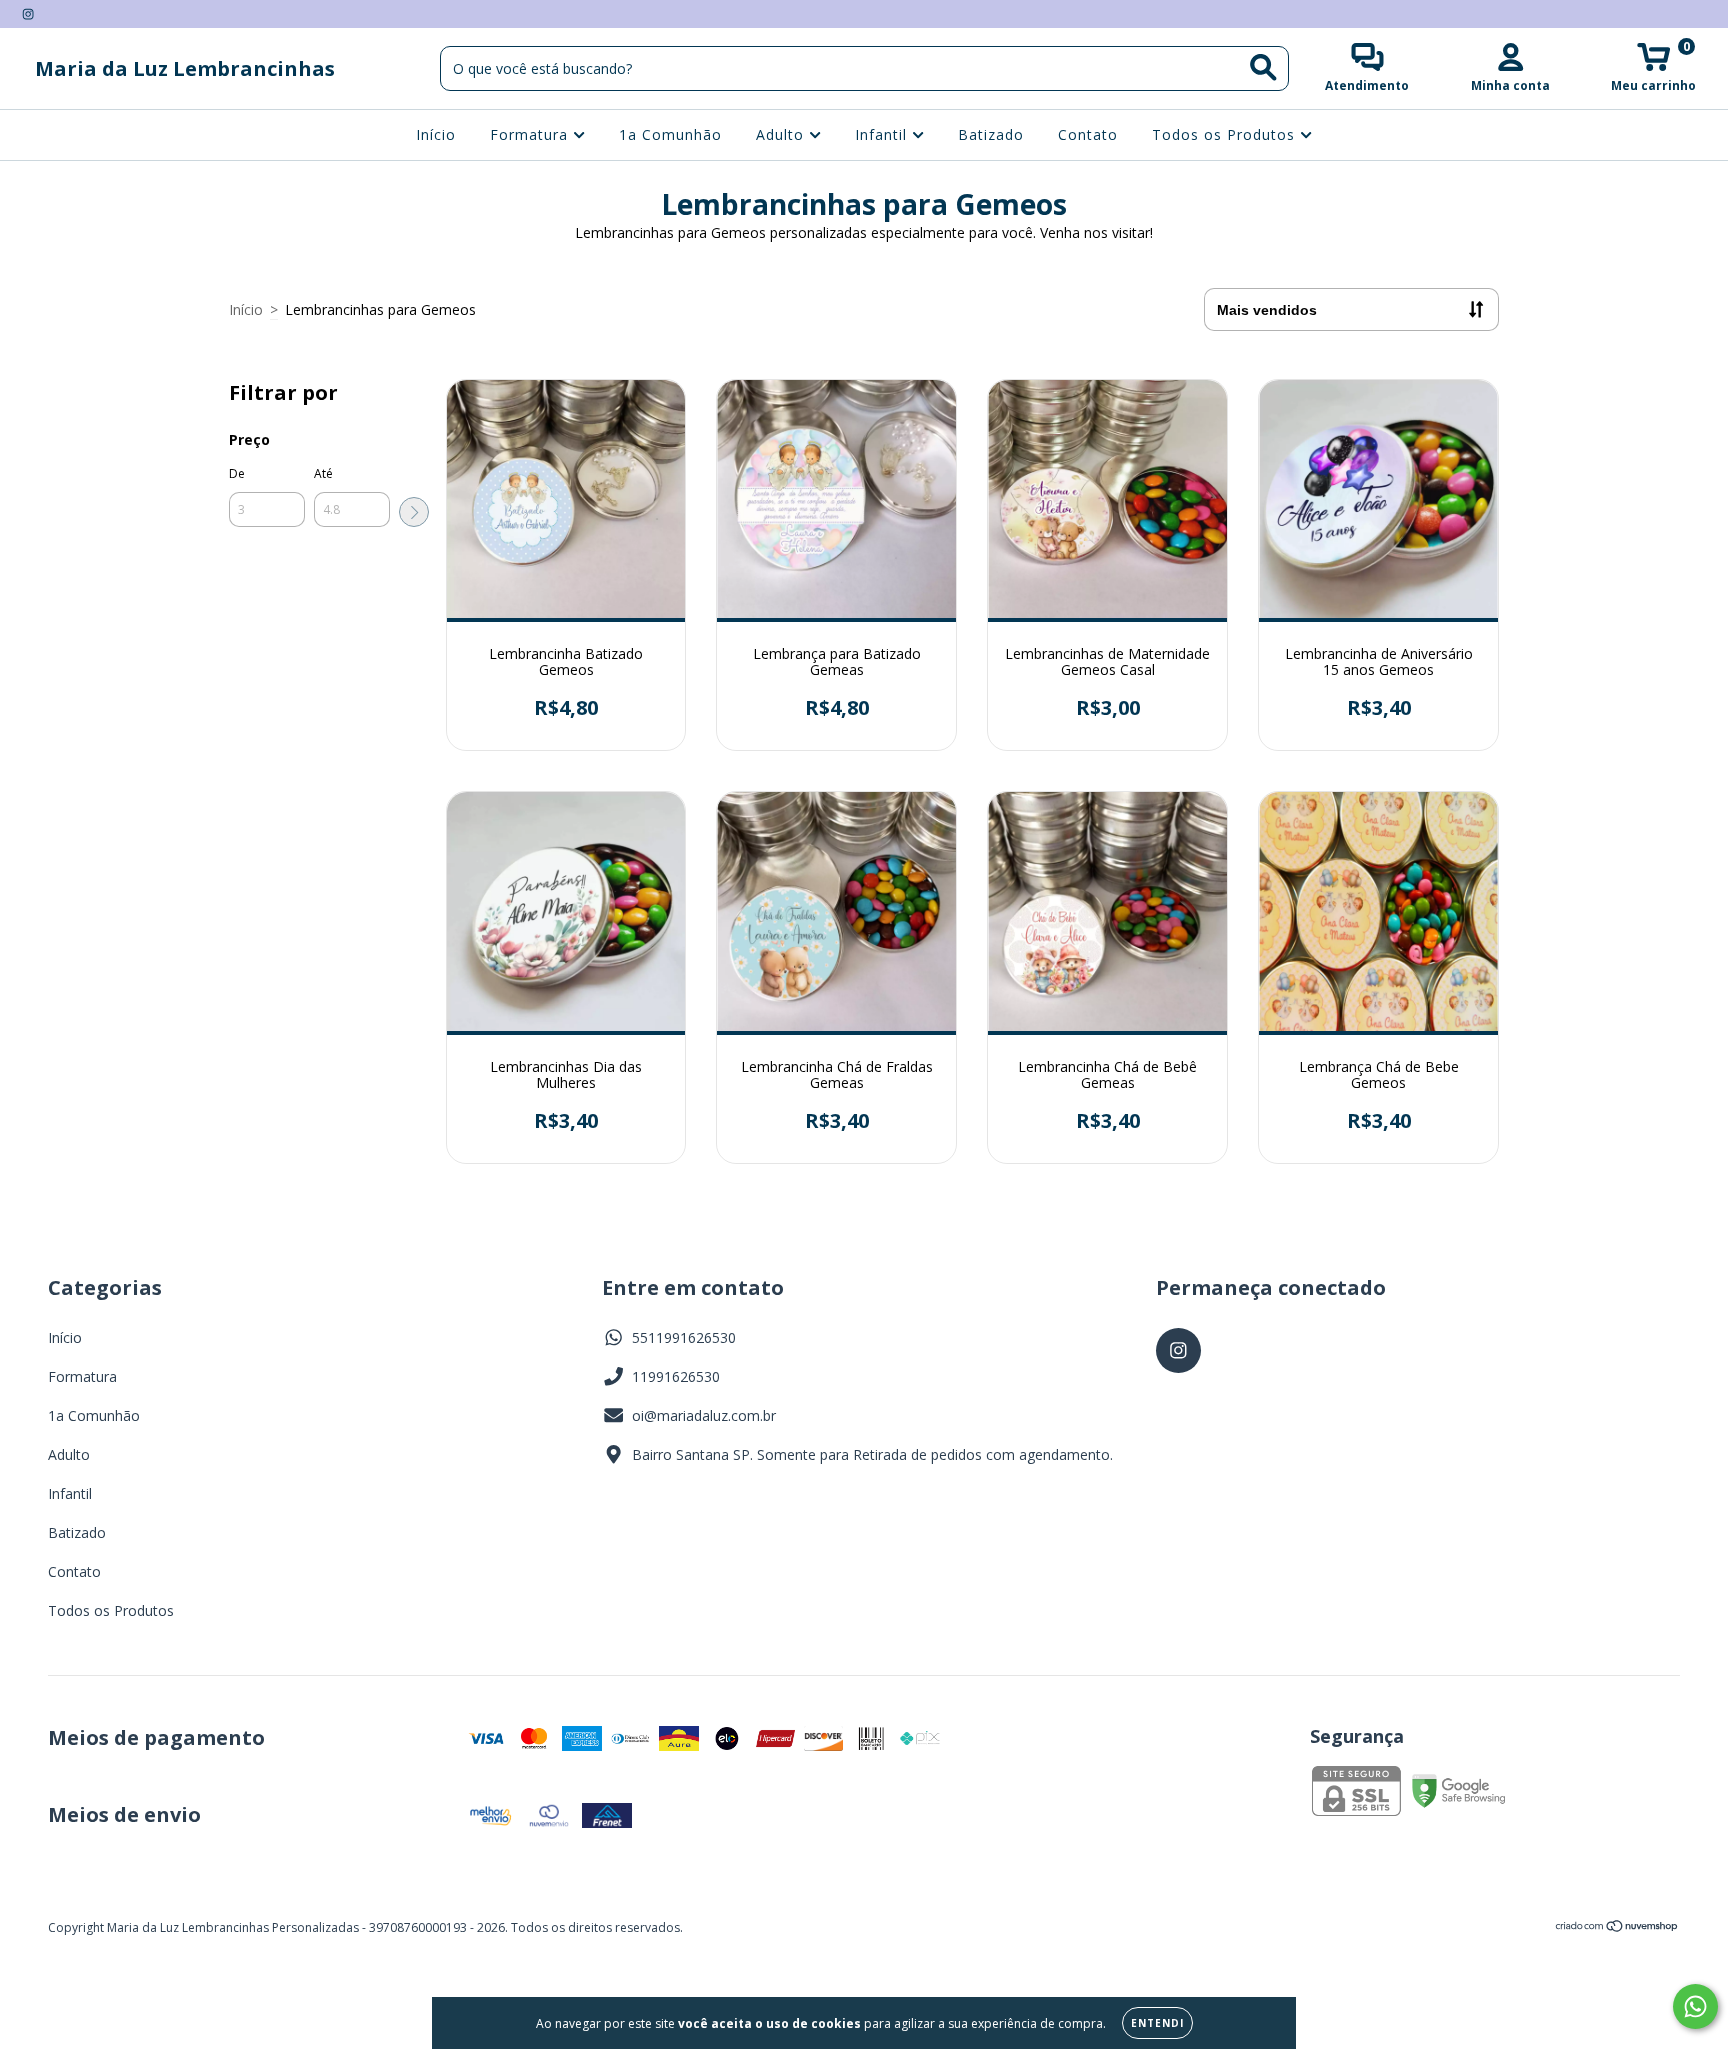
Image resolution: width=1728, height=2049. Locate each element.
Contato (1088, 134)
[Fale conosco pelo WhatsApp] (1695, 2006)
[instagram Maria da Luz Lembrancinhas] (28, 13)
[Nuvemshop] (1617, 1928)
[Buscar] (1263, 67)
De (237, 473)
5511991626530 (684, 1337)
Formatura (531, 134)
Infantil (883, 134)
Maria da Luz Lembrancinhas (185, 68)
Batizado (991, 134)
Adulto (782, 134)
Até (323, 473)
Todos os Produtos (1226, 134)
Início (436, 134)
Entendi (1157, 2023)
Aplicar (414, 512)
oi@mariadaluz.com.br (704, 1415)
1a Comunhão (670, 134)
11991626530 (676, 1376)
